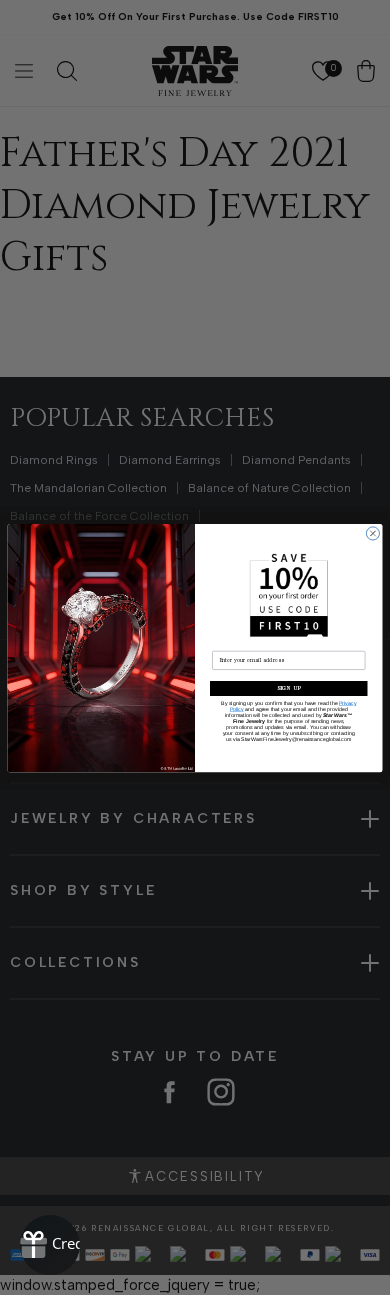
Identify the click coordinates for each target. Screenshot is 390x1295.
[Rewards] (50, 1245)
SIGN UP (289, 687)
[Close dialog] (372, 532)
